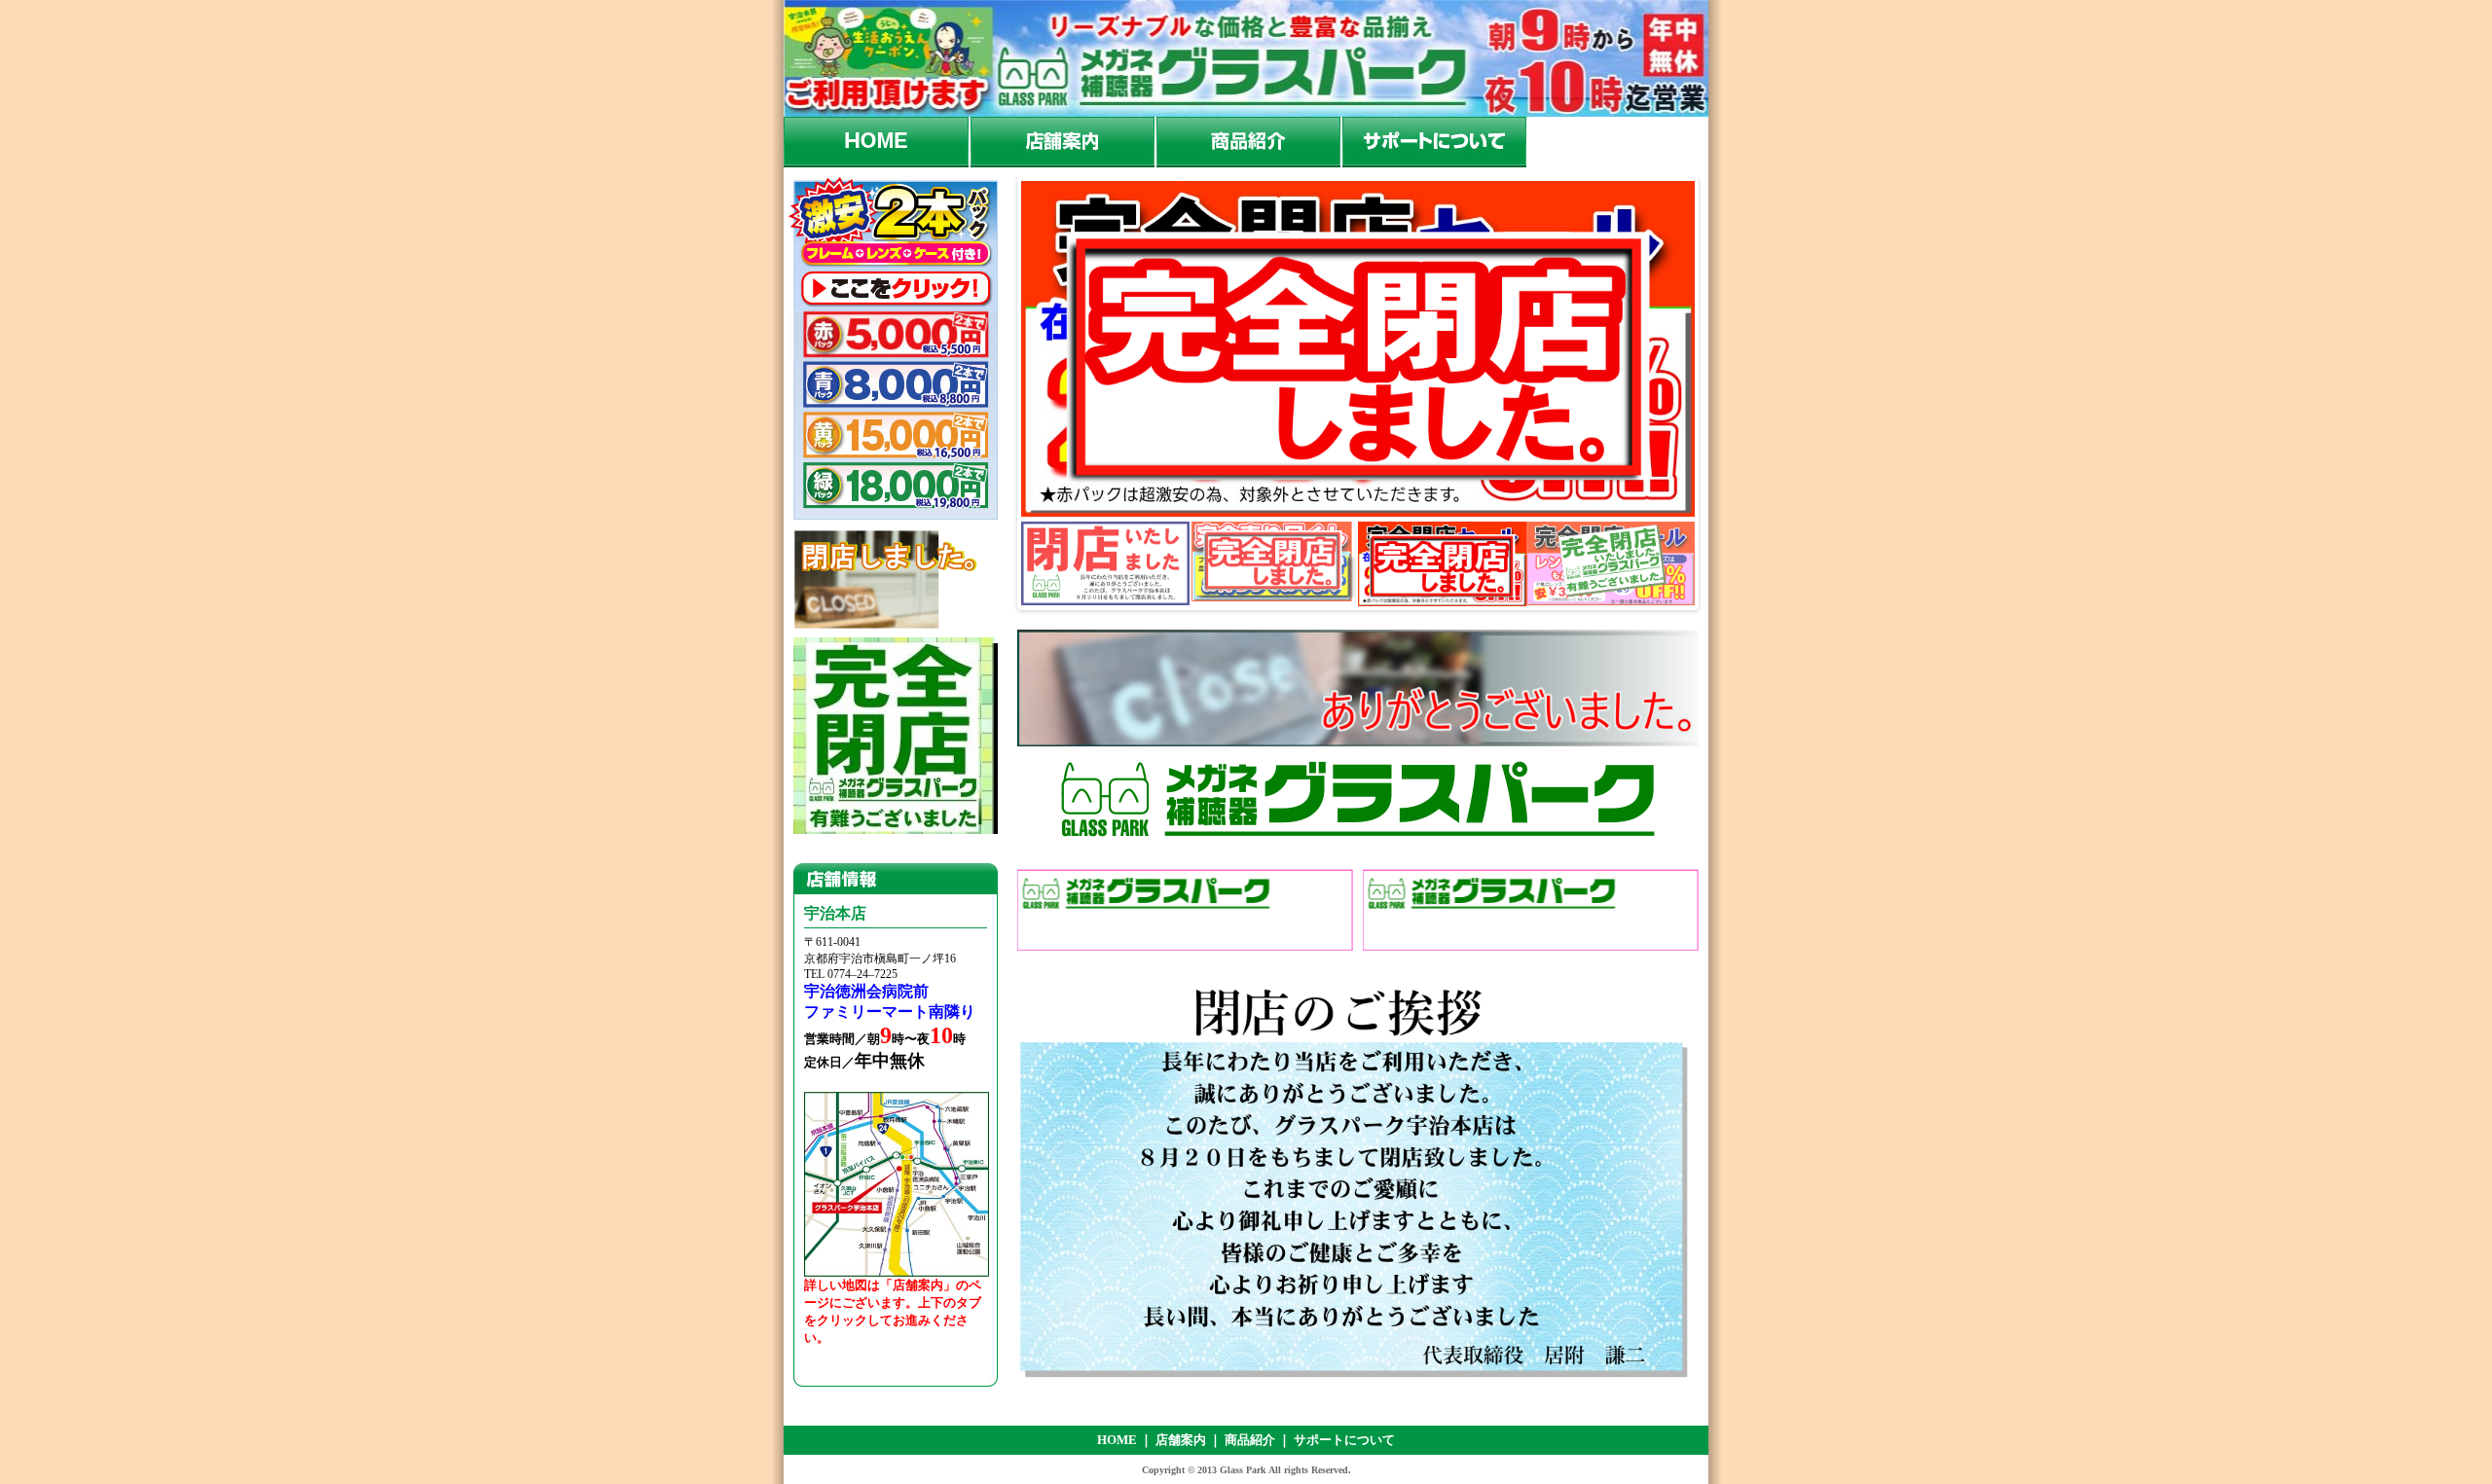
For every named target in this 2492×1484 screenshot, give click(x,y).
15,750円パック (893, 437)
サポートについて (1434, 142)
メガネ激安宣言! (1358, 688)
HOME (876, 142)
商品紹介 (1248, 142)
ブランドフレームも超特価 (1531, 905)
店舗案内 (1062, 142)
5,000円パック (893, 336)
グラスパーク (1246, 58)
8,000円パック (893, 386)
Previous (1001, 388)
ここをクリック (893, 291)
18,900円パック (893, 491)
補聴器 (1185, 905)
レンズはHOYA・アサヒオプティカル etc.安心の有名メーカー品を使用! (1358, 802)
